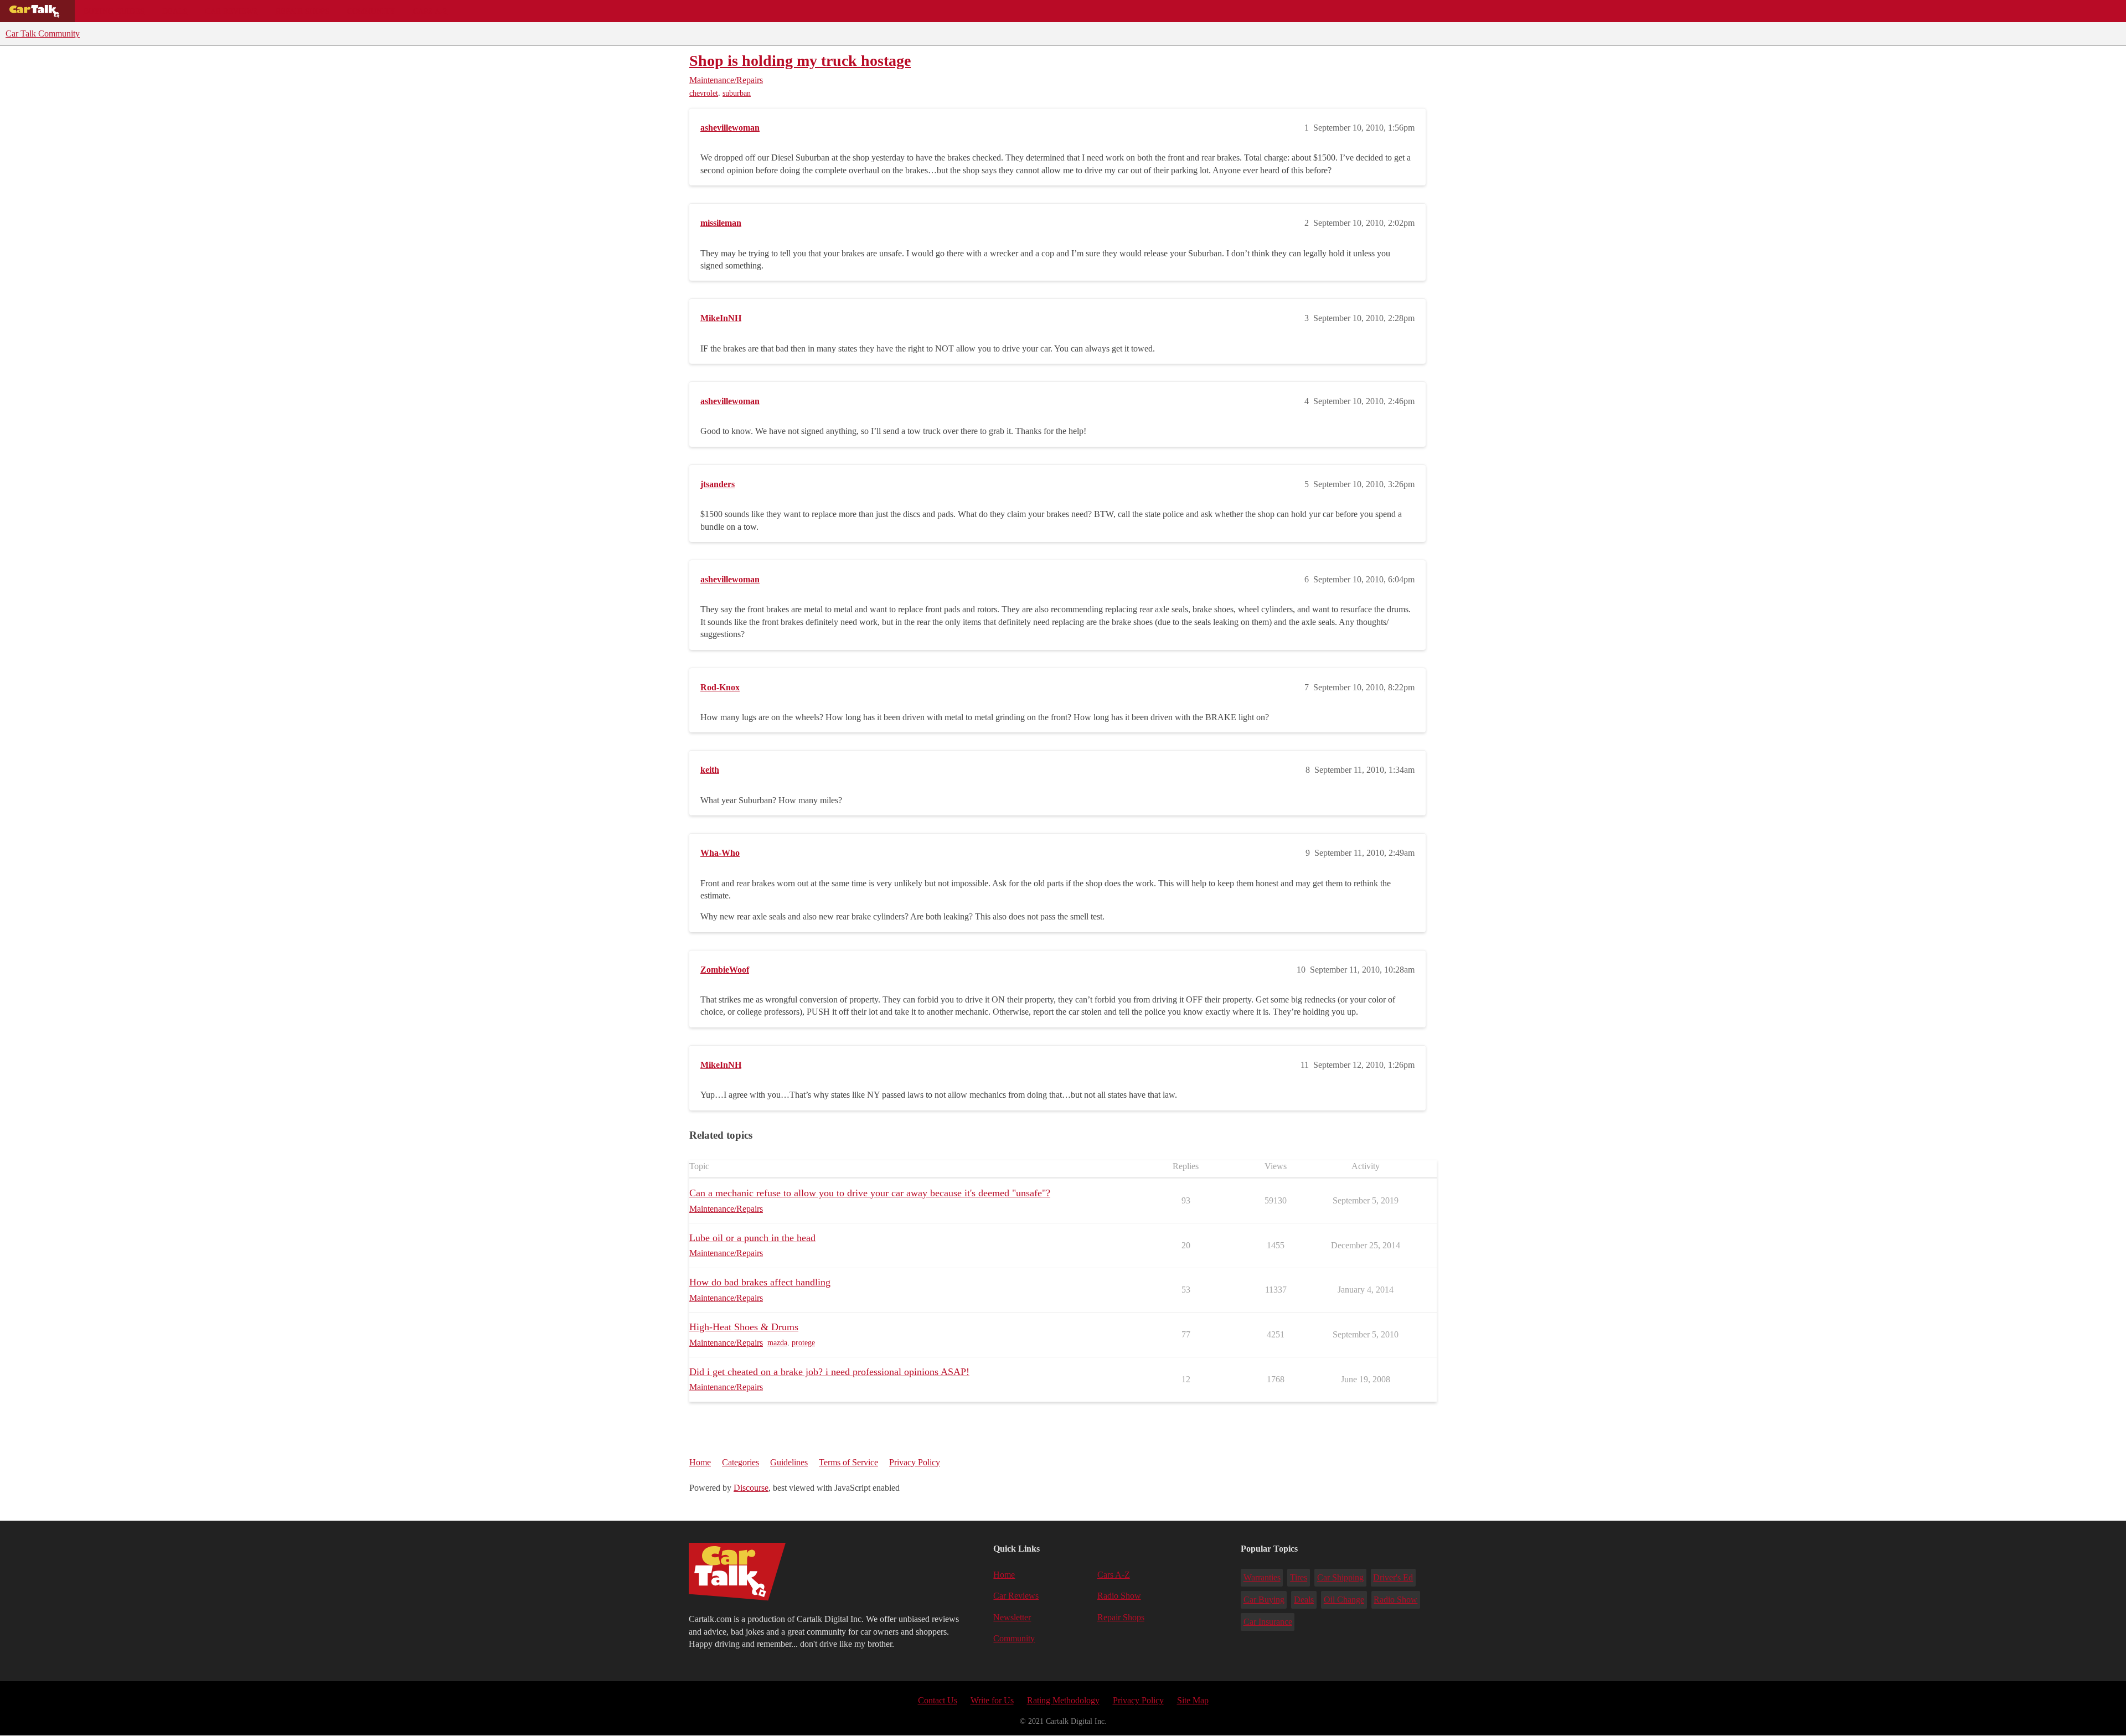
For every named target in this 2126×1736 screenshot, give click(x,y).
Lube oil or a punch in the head (752, 1238)
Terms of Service (848, 1462)
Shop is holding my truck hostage (800, 61)
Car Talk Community (43, 33)
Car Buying (1264, 1600)
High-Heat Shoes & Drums (744, 1327)
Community (371, 11)
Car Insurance (1268, 1622)
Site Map (1193, 1700)
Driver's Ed (1393, 1577)
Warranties (1262, 1577)
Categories (741, 1462)
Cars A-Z (430, 11)
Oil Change (1344, 1600)
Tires (1299, 1577)
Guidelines (789, 1462)
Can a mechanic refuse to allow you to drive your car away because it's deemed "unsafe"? (870, 1193)
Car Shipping (1340, 1577)
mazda (777, 1343)
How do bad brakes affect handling (760, 1282)
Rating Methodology (1063, 1700)
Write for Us (992, 1700)
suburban (737, 93)
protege (803, 1343)
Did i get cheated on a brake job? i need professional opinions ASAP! (829, 1372)
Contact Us (938, 1700)
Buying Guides (114, 11)
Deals (175, 11)
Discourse (751, 1488)
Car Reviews (232, 11)
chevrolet (704, 93)
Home (700, 1462)
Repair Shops (303, 11)
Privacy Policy (915, 1462)
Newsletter (1012, 1617)
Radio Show (1119, 1596)
